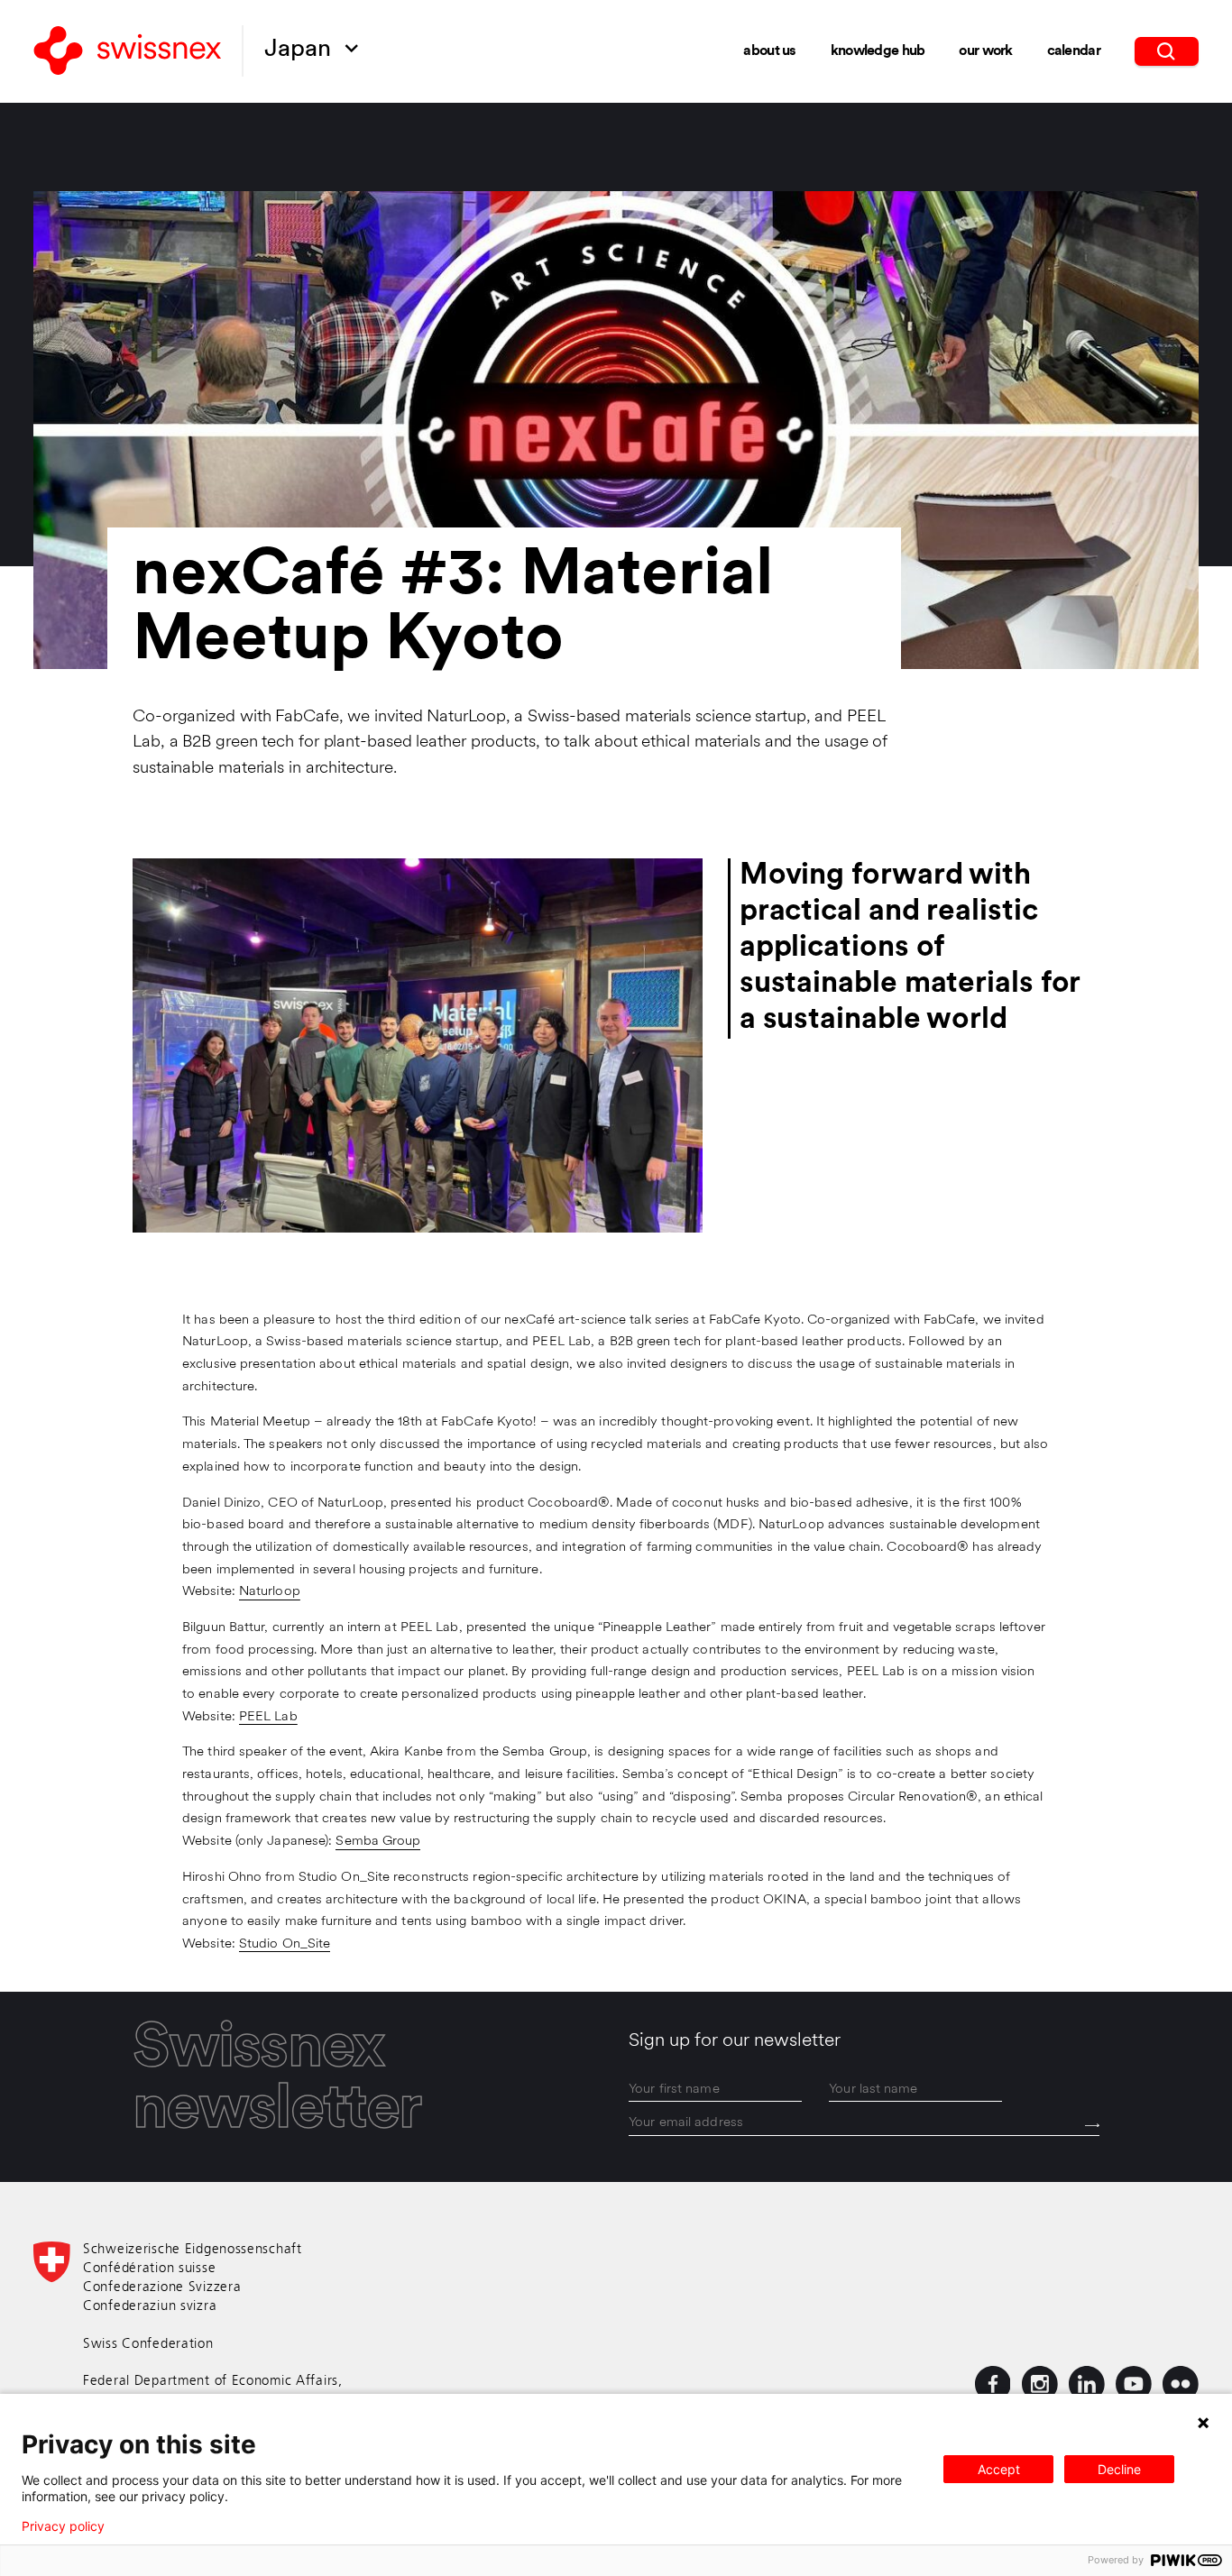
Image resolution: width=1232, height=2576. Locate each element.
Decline (1119, 2469)
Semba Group (378, 1842)
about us (769, 51)
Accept (999, 2469)
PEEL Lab (268, 1717)
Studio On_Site (285, 1944)
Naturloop (270, 1592)
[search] (1167, 51)
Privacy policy (63, 2526)
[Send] (1092, 2125)
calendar (1074, 51)
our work (985, 51)
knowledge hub (878, 51)
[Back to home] (128, 52)
